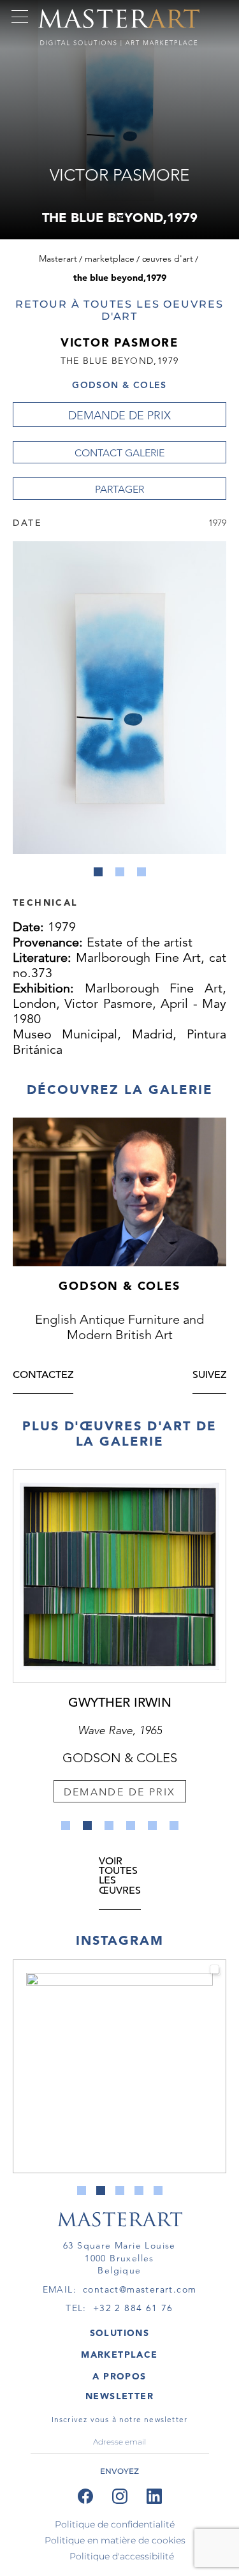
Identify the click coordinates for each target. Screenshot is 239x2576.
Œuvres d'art (168, 258)
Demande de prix (119, 416)
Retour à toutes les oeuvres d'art (119, 310)
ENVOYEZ (119, 2471)
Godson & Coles (119, 385)
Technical (45, 902)
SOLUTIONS (120, 2333)
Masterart (58, 258)
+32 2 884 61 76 (133, 2308)
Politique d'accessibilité (122, 2556)
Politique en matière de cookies (115, 2540)
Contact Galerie (119, 453)
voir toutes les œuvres (120, 1877)
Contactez (43, 1376)
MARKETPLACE (119, 2355)
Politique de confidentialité (115, 2524)
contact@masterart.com (140, 2289)
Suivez (209, 1376)
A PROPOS (119, 2376)
